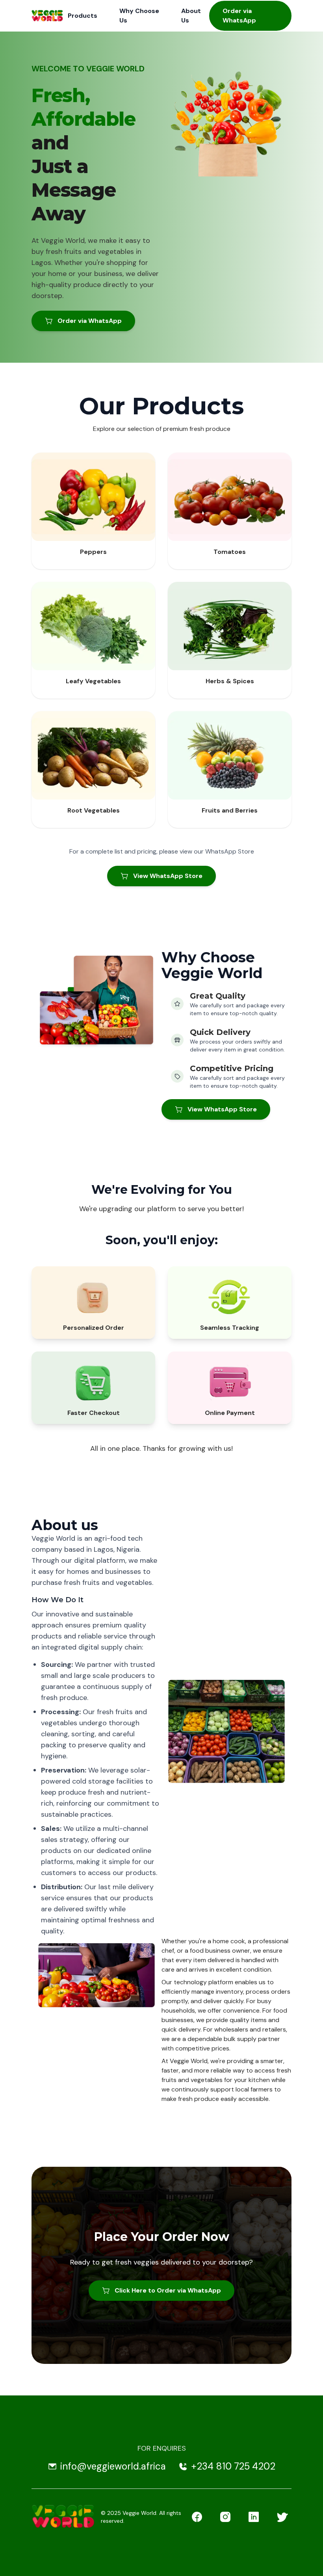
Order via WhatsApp (239, 16)
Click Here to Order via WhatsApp (168, 2290)
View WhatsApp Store (168, 876)
